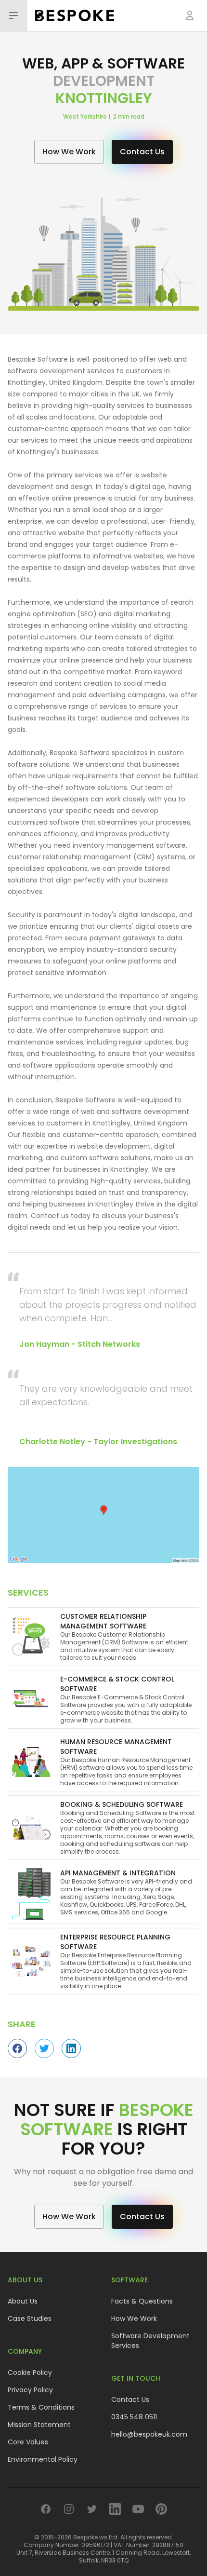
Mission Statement (39, 2425)
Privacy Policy (30, 2390)
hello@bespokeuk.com (149, 2434)
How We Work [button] (69, 152)
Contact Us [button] (142, 152)
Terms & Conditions (41, 2407)
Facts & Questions (142, 2301)
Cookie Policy (30, 2373)
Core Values (28, 2442)
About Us (23, 2301)
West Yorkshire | (88, 116)
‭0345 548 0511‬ (134, 2417)
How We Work (134, 2318)
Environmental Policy (43, 2459)
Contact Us (130, 2400)
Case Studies (30, 2318)
